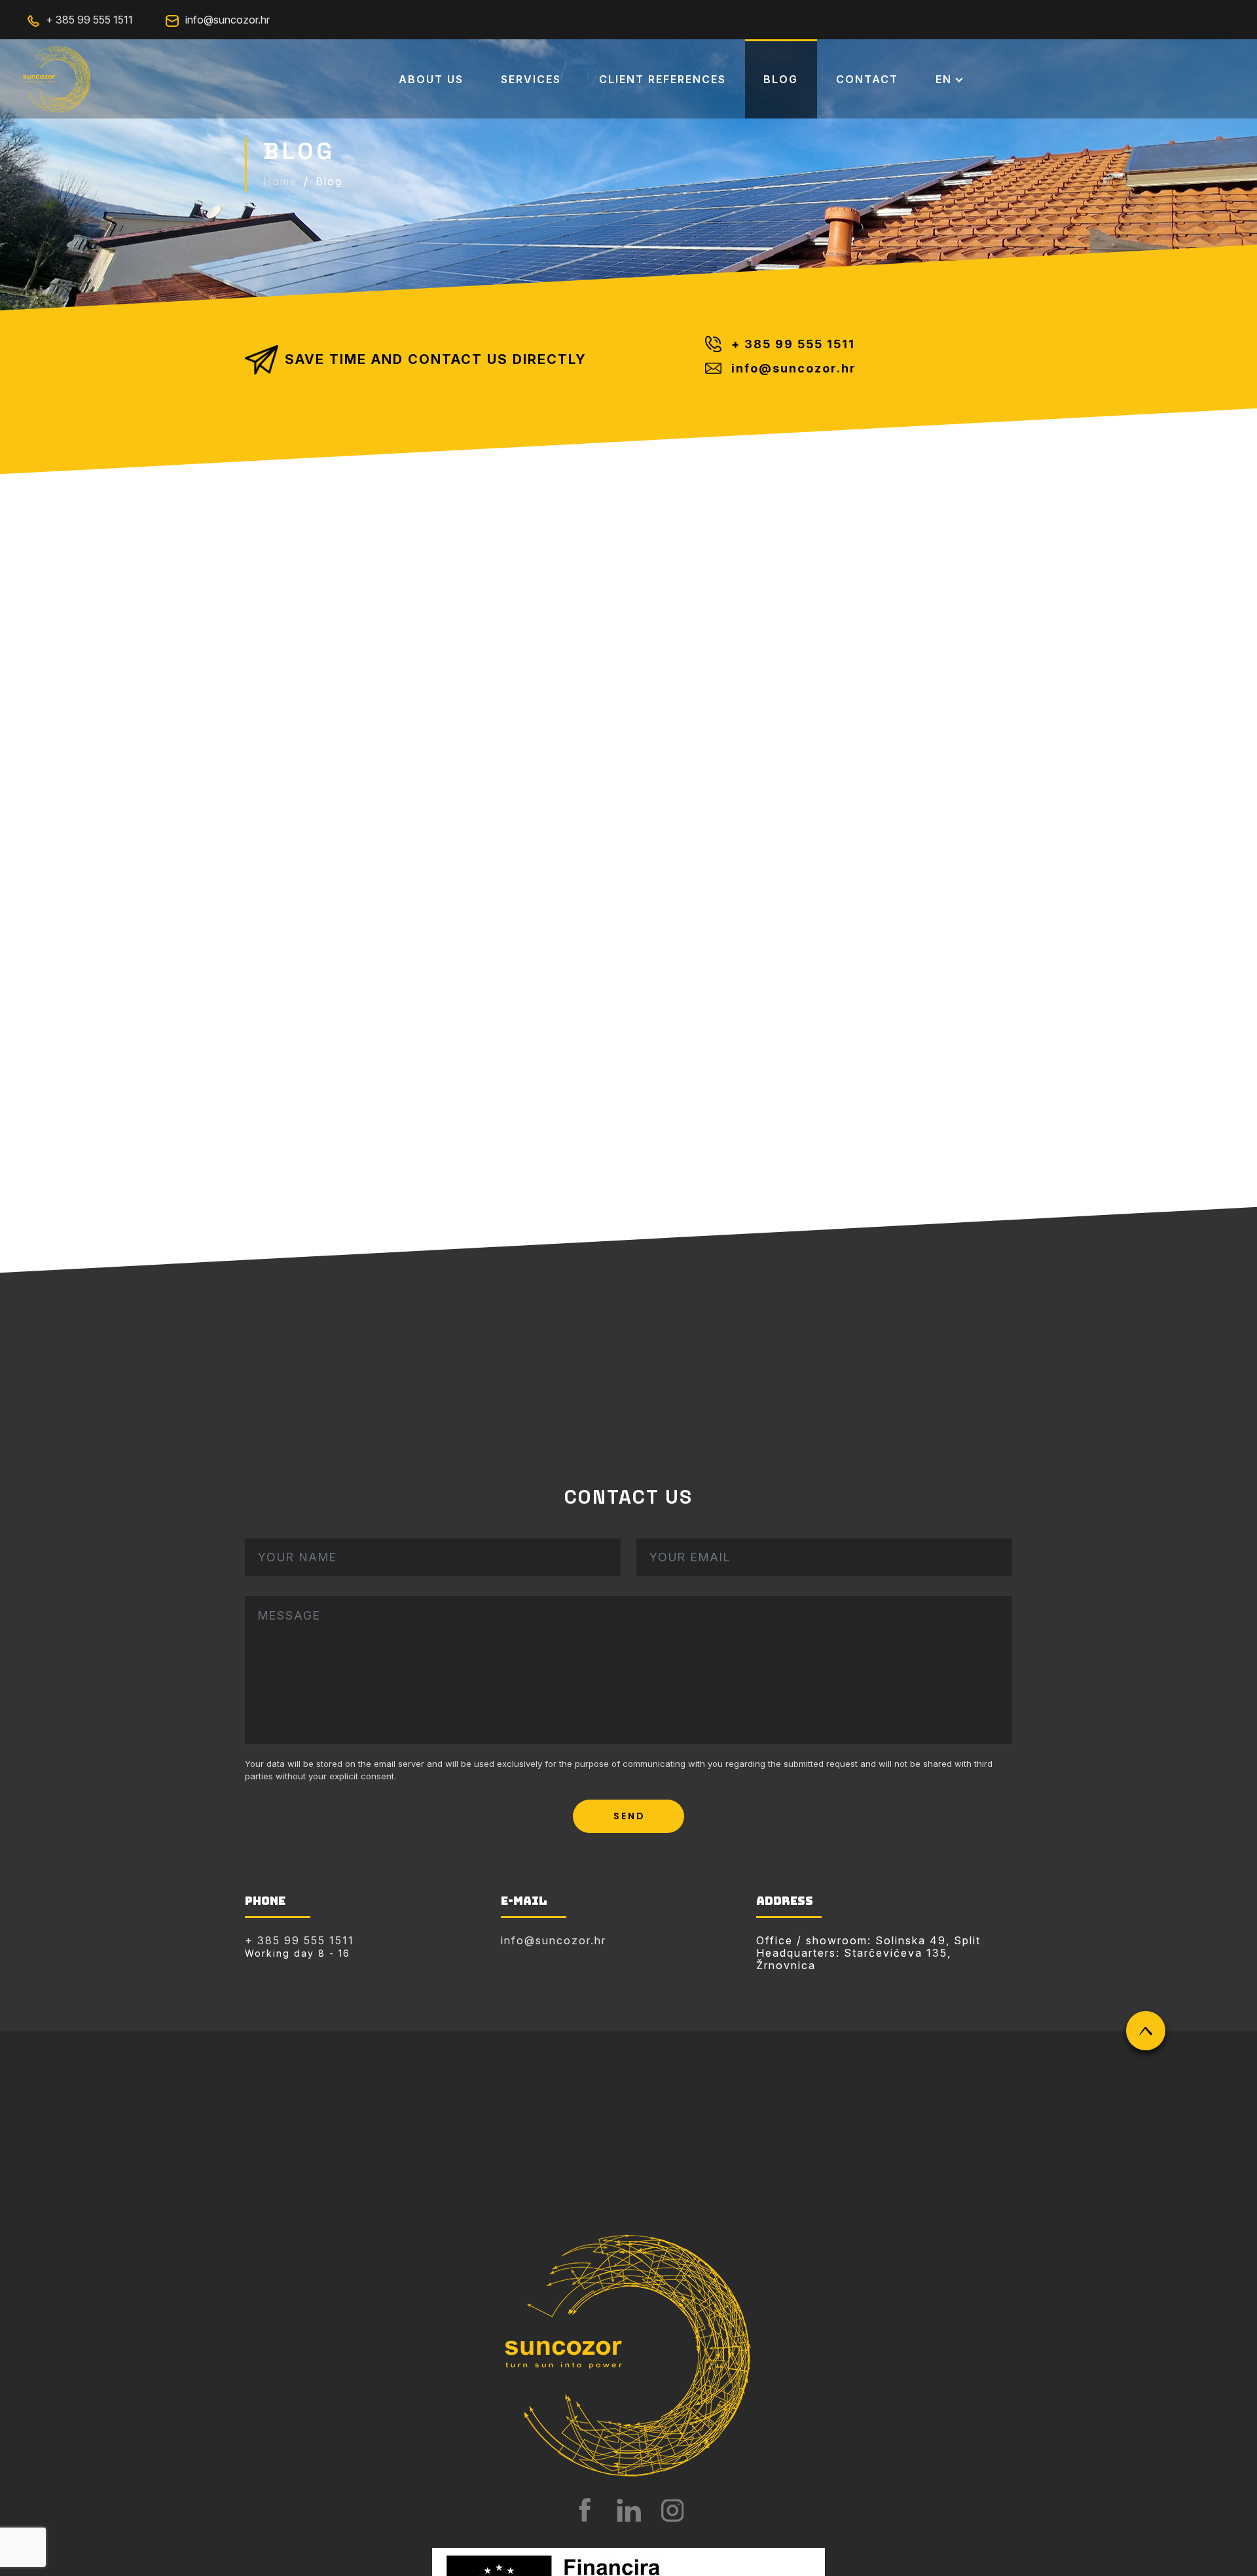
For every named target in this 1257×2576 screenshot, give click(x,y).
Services (531, 79)
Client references (663, 79)
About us (431, 79)
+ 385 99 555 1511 (89, 20)
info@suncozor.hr (228, 20)
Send (629, 1816)
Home (280, 181)
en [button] (944, 79)
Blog (781, 79)
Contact (867, 79)
